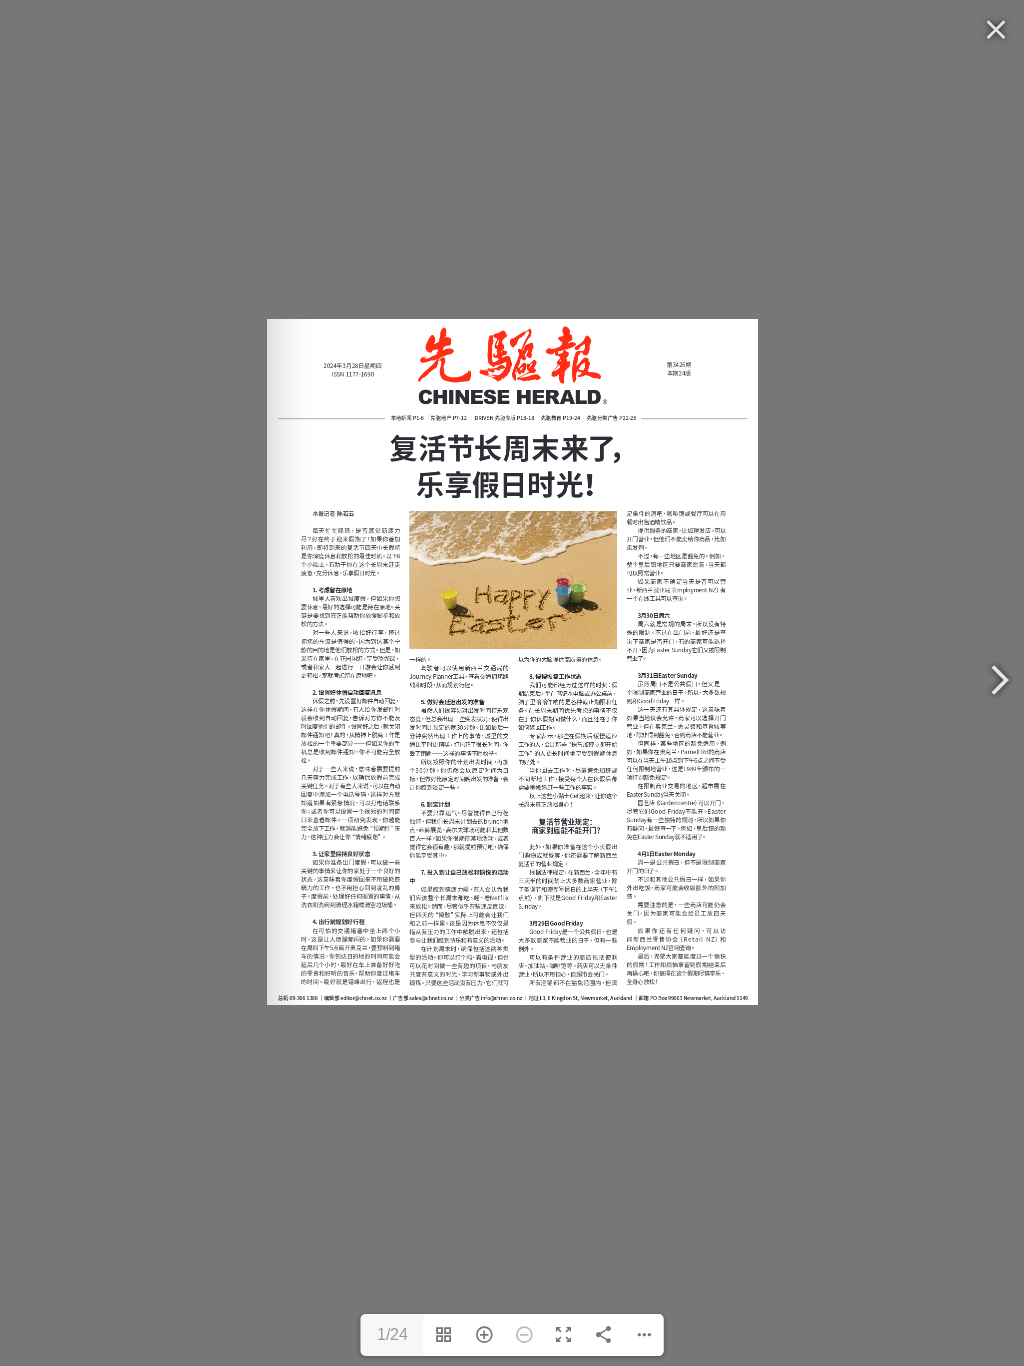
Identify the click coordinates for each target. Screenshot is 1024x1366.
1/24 (392, 1334)
